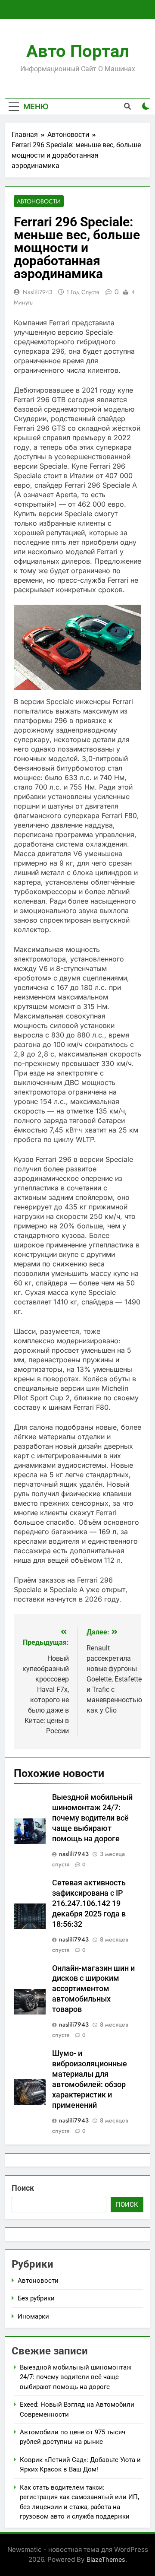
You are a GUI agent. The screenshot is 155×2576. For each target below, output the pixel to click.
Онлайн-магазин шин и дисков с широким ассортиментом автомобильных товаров (93, 1989)
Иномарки (33, 2316)
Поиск (23, 2188)
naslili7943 (38, 292)
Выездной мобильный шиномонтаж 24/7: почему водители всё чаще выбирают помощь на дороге (92, 1818)
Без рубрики (36, 2298)
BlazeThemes (106, 2559)
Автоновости (39, 201)
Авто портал (78, 51)
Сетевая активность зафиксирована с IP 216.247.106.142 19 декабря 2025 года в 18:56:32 (89, 1903)
